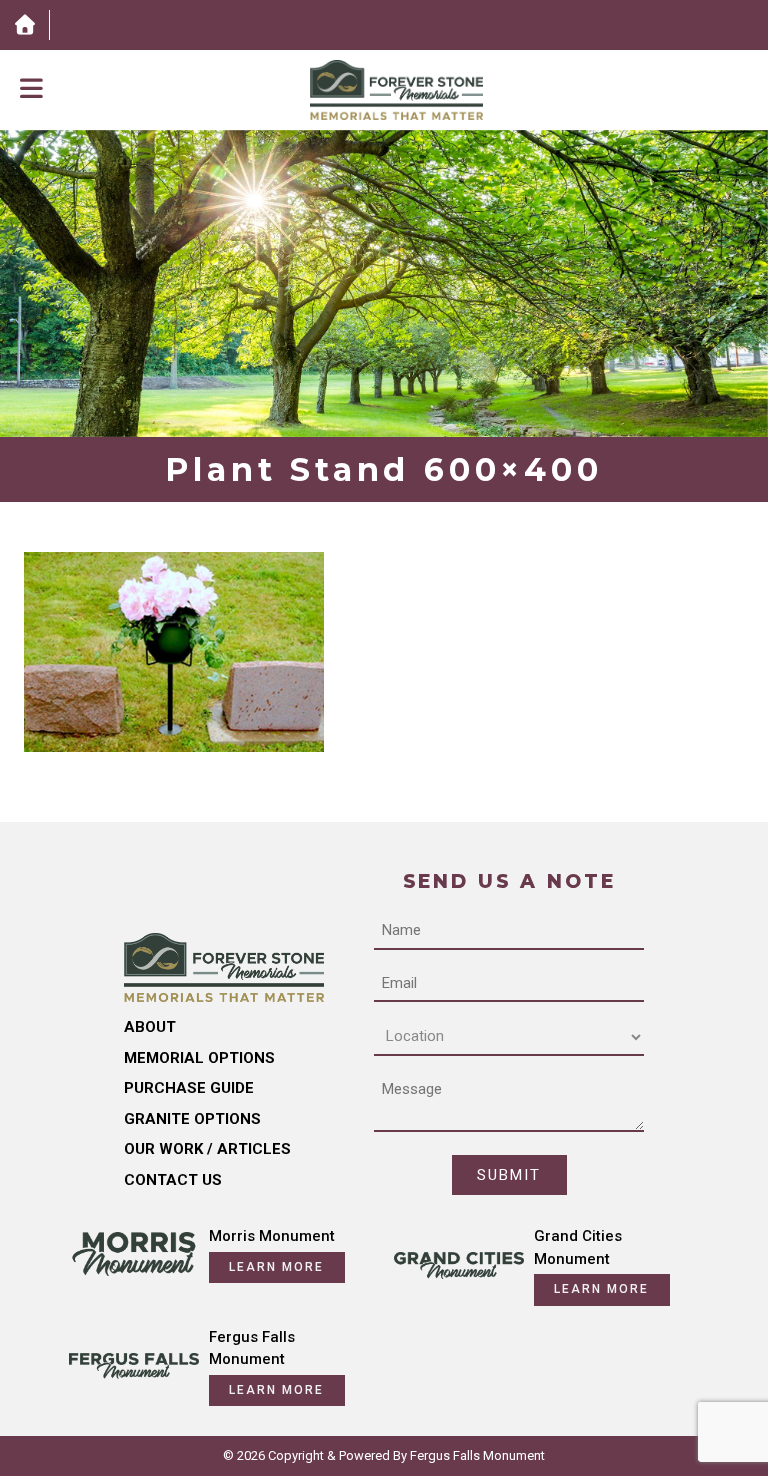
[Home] (24, 25)
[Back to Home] (397, 90)
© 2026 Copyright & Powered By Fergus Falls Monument (384, 1455)
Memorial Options (199, 1058)
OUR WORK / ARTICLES (207, 1149)
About (150, 1027)
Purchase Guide (189, 1088)
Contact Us (173, 1180)
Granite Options (192, 1119)
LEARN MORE (276, 1267)
